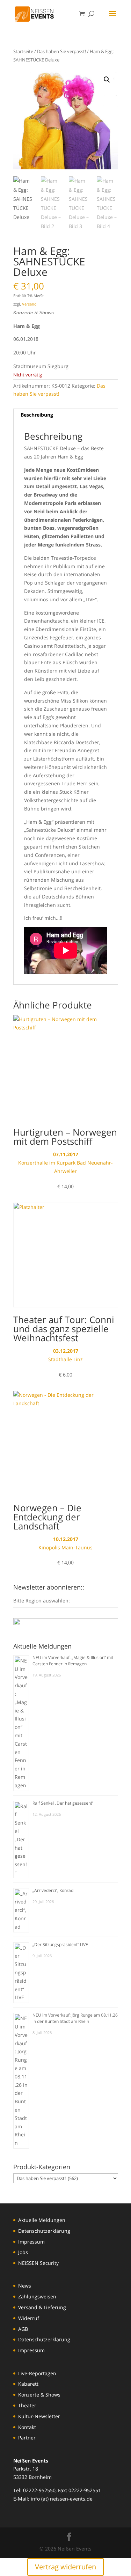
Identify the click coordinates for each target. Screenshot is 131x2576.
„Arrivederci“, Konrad (53, 1890)
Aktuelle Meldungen (42, 2220)
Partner (27, 2438)
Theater (27, 2405)
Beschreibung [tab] (37, 415)
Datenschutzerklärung (44, 2231)
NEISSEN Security (38, 2263)
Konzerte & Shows (39, 2395)
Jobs (23, 2252)
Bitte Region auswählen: (42, 1601)
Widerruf (29, 2318)
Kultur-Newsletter (39, 2416)
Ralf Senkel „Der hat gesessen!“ (63, 1803)
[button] (107, 80)
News (25, 2286)
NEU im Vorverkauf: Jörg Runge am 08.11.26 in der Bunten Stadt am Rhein (75, 2018)
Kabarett (28, 2384)
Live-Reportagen (37, 2373)
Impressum (31, 2242)
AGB (23, 2329)
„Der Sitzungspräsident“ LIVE (60, 1944)
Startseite (23, 51)
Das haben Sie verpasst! (61, 51)
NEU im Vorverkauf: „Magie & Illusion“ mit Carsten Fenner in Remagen (73, 1661)
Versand (29, 304)
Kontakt (27, 2427)
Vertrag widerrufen (65, 2567)
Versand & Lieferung (42, 2307)
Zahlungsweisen (37, 2296)
